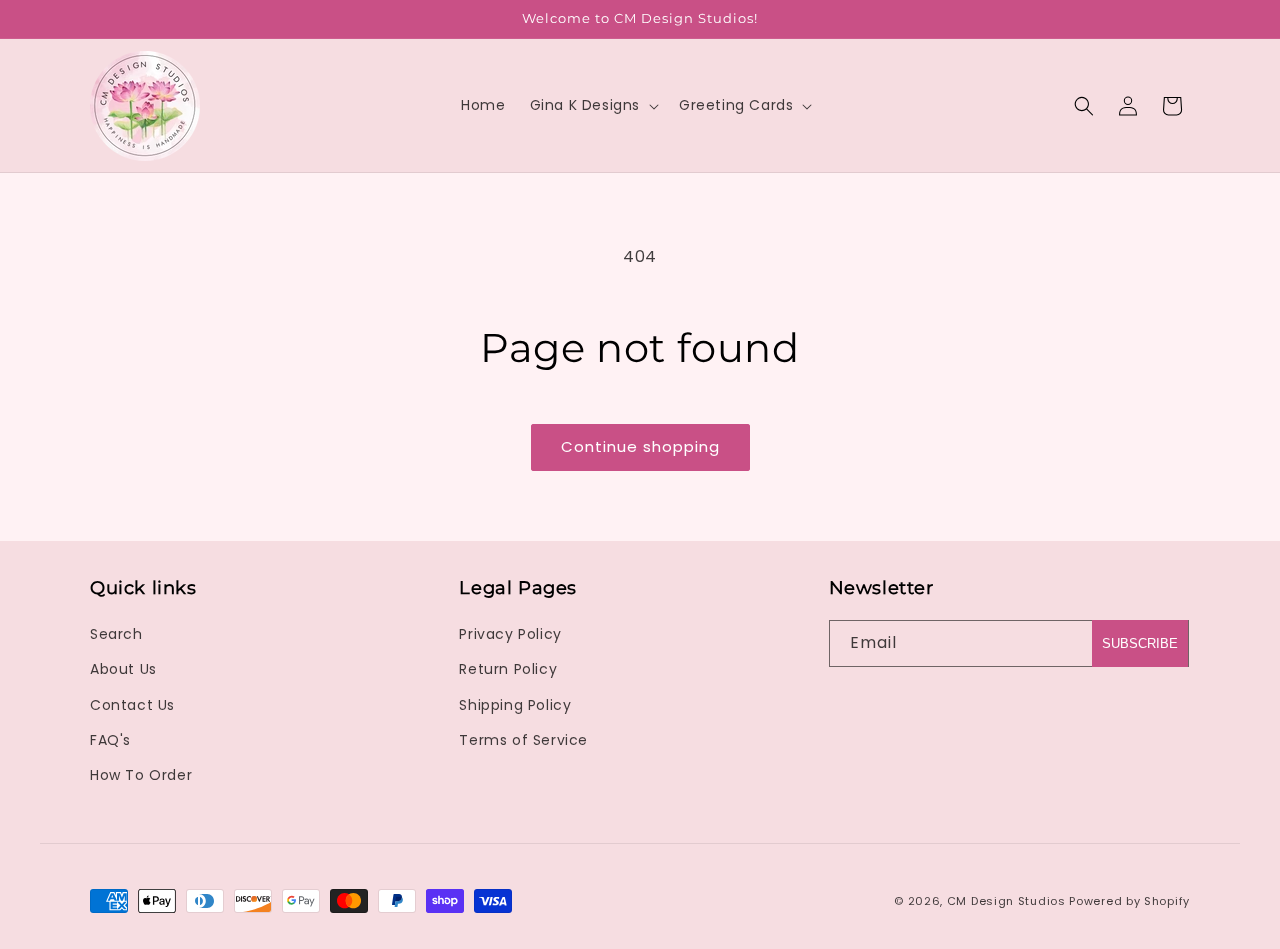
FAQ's (110, 740)
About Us (123, 669)
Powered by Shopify (1129, 901)
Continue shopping (640, 446)
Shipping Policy (515, 705)
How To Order (141, 775)
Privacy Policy (510, 634)
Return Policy (508, 669)
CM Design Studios (1006, 901)
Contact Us (132, 705)
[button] (592, 105)
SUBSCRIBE (1140, 643)
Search (116, 634)
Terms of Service (523, 740)
